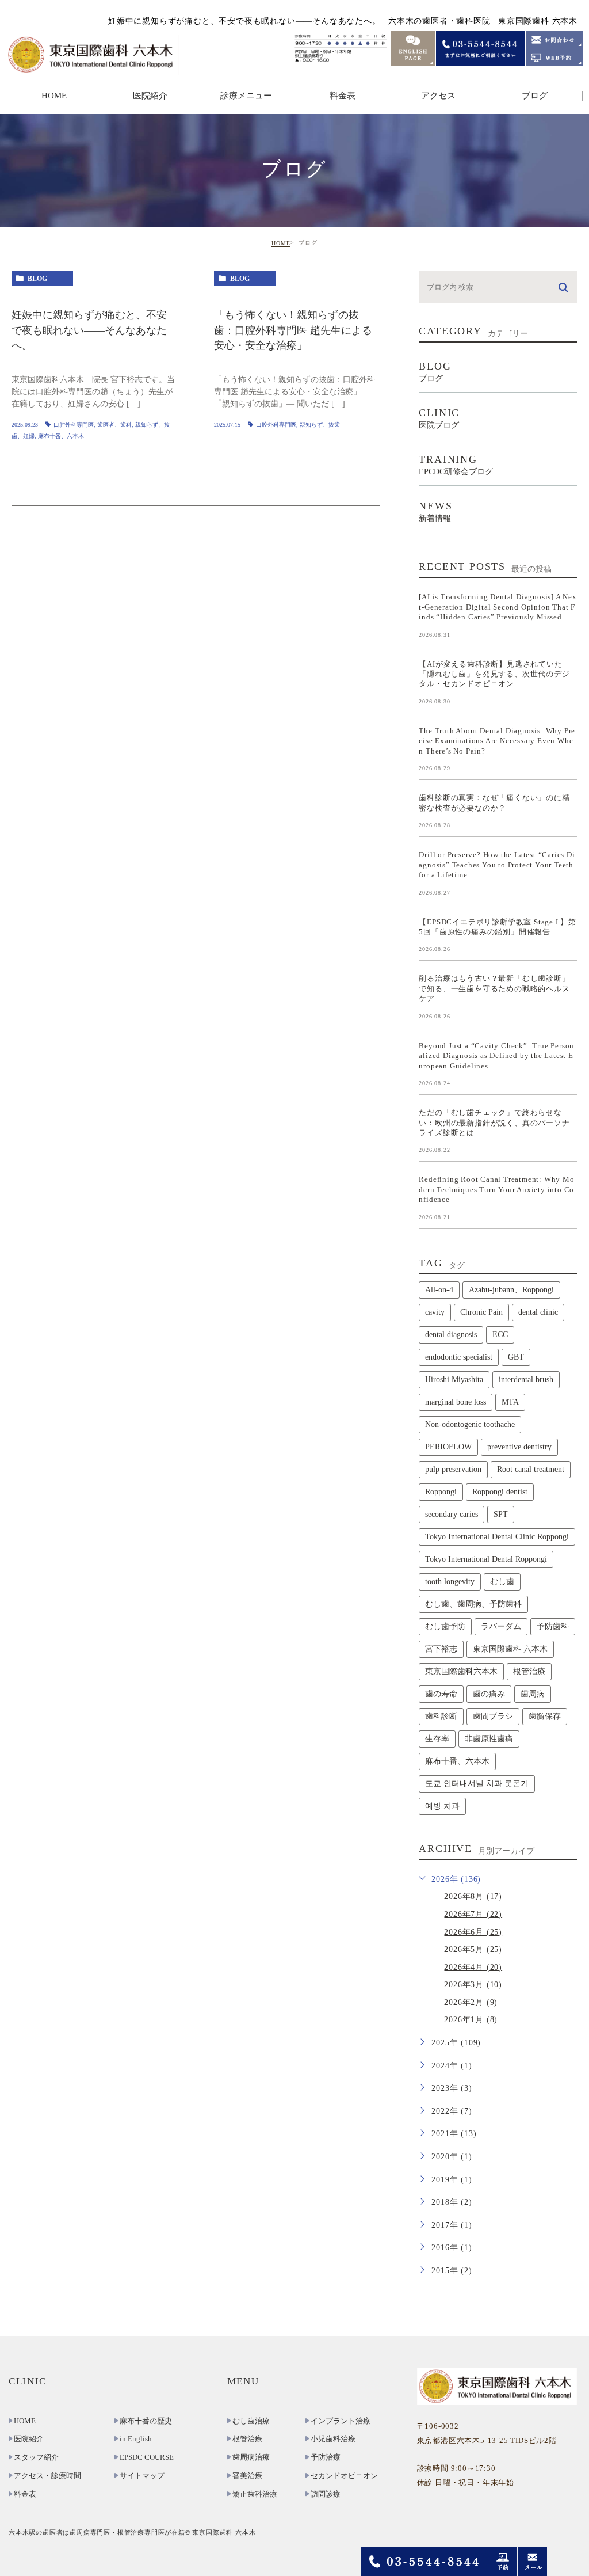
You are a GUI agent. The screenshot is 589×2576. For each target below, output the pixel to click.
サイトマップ (142, 2476)
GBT (516, 1357)
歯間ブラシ (493, 1716)
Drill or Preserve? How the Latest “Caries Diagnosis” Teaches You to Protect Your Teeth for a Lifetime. (497, 865)
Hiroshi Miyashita (454, 1380)
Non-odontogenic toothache (470, 1424)
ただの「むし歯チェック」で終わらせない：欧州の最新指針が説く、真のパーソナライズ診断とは (494, 1123)
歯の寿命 (441, 1694)
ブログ (535, 96)
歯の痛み (489, 1694)
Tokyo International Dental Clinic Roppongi (497, 1537)
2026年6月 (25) (473, 1932)
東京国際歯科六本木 (461, 1671)
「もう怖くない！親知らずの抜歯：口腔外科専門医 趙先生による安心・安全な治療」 (293, 331)
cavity (435, 1312)
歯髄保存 (545, 1716)
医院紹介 (29, 2439)
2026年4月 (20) (473, 1967)
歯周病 (533, 1694)
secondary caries (452, 1514)
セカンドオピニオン (344, 2476)
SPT (501, 1514)
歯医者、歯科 (114, 425)
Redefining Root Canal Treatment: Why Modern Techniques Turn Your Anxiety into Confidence (496, 1189)
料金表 (343, 96)
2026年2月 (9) (471, 2002)
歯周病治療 (251, 2457)
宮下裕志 (441, 1649)
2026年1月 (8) (471, 2020)
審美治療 (247, 2476)
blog (37, 279)
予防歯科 (553, 1626)
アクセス (438, 96)
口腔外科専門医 (74, 425)
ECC (500, 1335)
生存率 (437, 1739)
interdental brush (526, 1380)
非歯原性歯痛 (489, 1739)
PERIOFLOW (448, 1447)
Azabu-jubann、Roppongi (511, 1290)
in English (136, 2439)
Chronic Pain (481, 1312)
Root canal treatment (531, 1469)
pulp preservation (453, 1469)
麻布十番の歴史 (146, 2421)
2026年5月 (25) (473, 1949)
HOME (54, 96)
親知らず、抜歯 (320, 425)
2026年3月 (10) (473, 1985)
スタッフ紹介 (36, 2457)
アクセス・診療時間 (47, 2476)
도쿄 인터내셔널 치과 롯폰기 (477, 1784)
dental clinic (538, 1312)
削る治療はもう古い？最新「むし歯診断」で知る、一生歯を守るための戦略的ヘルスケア (494, 988)
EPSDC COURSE (147, 2457)
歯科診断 (441, 1716)
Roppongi (441, 1492)
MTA (510, 1402)
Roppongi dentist (500, 1492)
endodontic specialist (459, 1357)
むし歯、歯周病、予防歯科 (473, 1604)
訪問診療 (326, 2494)
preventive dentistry (519, 1447)
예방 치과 (442, 1806)
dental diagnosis (451, 1335)
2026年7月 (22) (473, 1914)
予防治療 (326, 2457)
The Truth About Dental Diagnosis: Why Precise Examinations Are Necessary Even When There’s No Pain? (497, 740)
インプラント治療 (341, 2421)
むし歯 (502, 1582)
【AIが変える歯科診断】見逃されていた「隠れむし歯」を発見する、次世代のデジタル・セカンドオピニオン (494, 674)
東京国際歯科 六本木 (510, 1649)
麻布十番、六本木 (61, 436)
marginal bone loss (456, 1402)
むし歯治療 (251, 2421)
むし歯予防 (445, 1626)
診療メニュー (246, 96)
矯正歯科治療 (255, 2494)
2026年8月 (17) (473, 1896)
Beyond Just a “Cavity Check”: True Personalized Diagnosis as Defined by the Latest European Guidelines (496, 1055)
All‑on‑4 (439, 1290)
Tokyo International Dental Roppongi (486, 1559)
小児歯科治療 (333, 2439)
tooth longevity (450, 1582)
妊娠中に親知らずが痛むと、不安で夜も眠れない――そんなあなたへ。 (89, 331)
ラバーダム (501, 1626)
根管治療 (529, 1671)
